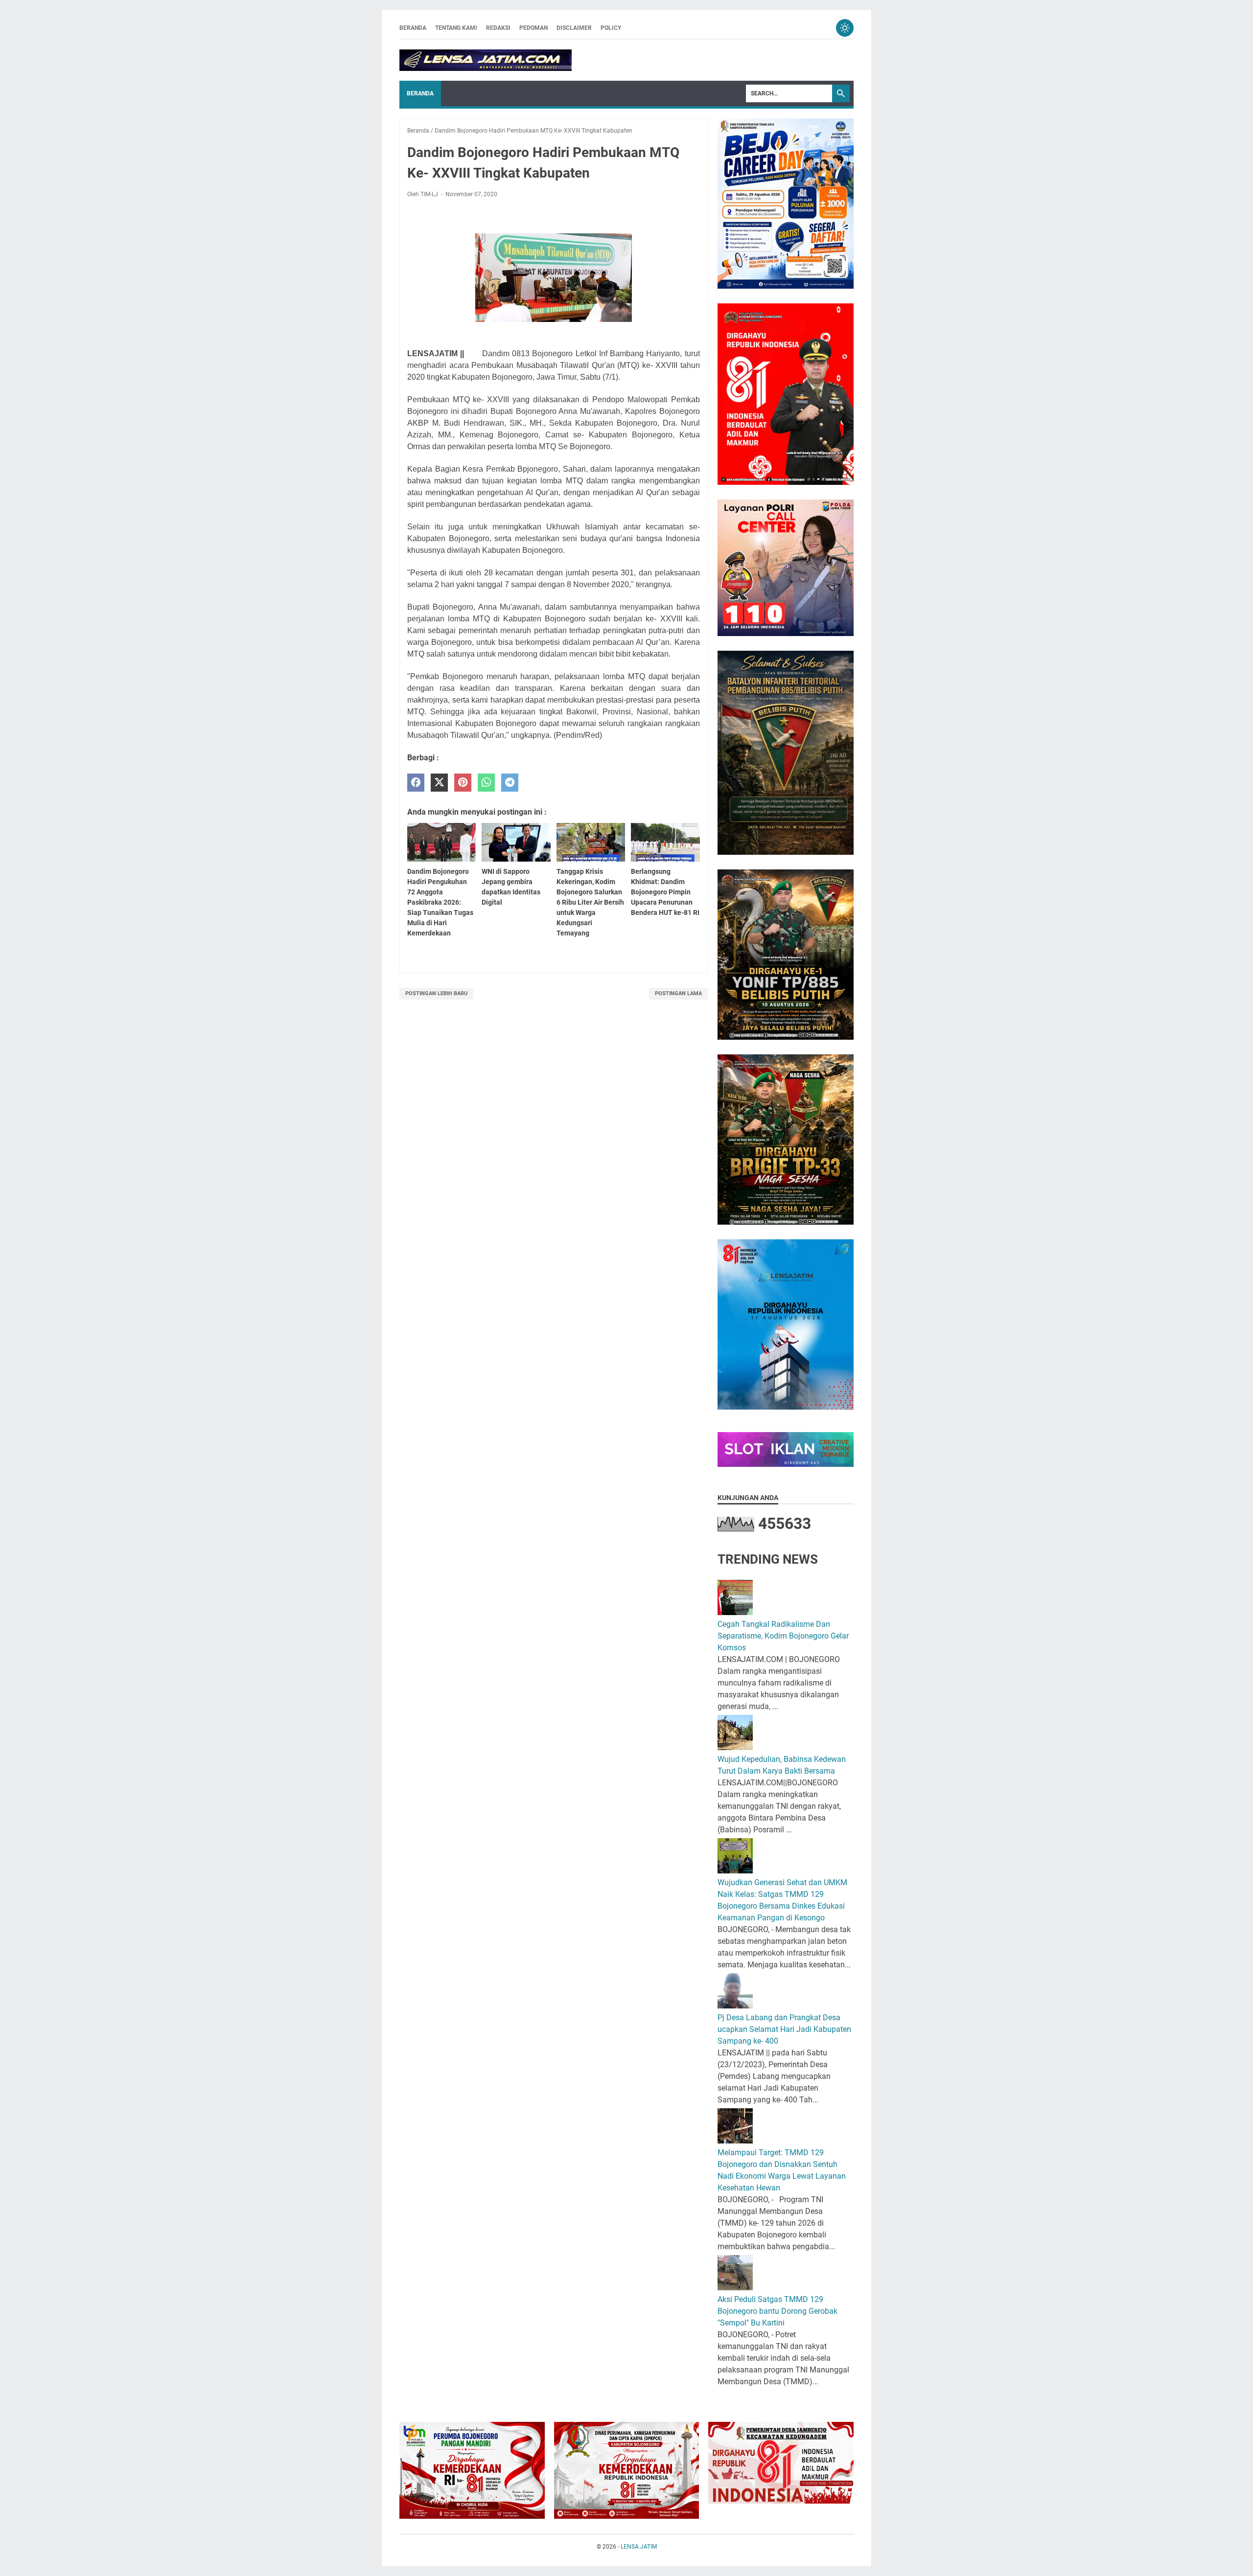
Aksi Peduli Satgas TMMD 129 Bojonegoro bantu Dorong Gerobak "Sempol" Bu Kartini (777, 2311)
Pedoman (534, 28)
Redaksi (498, 28)
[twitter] (439, 783)
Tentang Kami (456, 28)
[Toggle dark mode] (845, 28)
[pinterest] (463, 783)
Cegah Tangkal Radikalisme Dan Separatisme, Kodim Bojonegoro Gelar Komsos (783, 1636)
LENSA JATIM (639, 2547)
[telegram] (510, 783)
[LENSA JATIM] (486, 60)
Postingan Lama (678, 993)
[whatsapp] (486, 783)
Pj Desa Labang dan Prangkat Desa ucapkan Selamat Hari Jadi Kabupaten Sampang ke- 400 (784, 2029)
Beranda (413, 28)
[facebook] (416, 783)
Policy (611, 28)
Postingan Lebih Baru (436, 993)
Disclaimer (574, 28)
